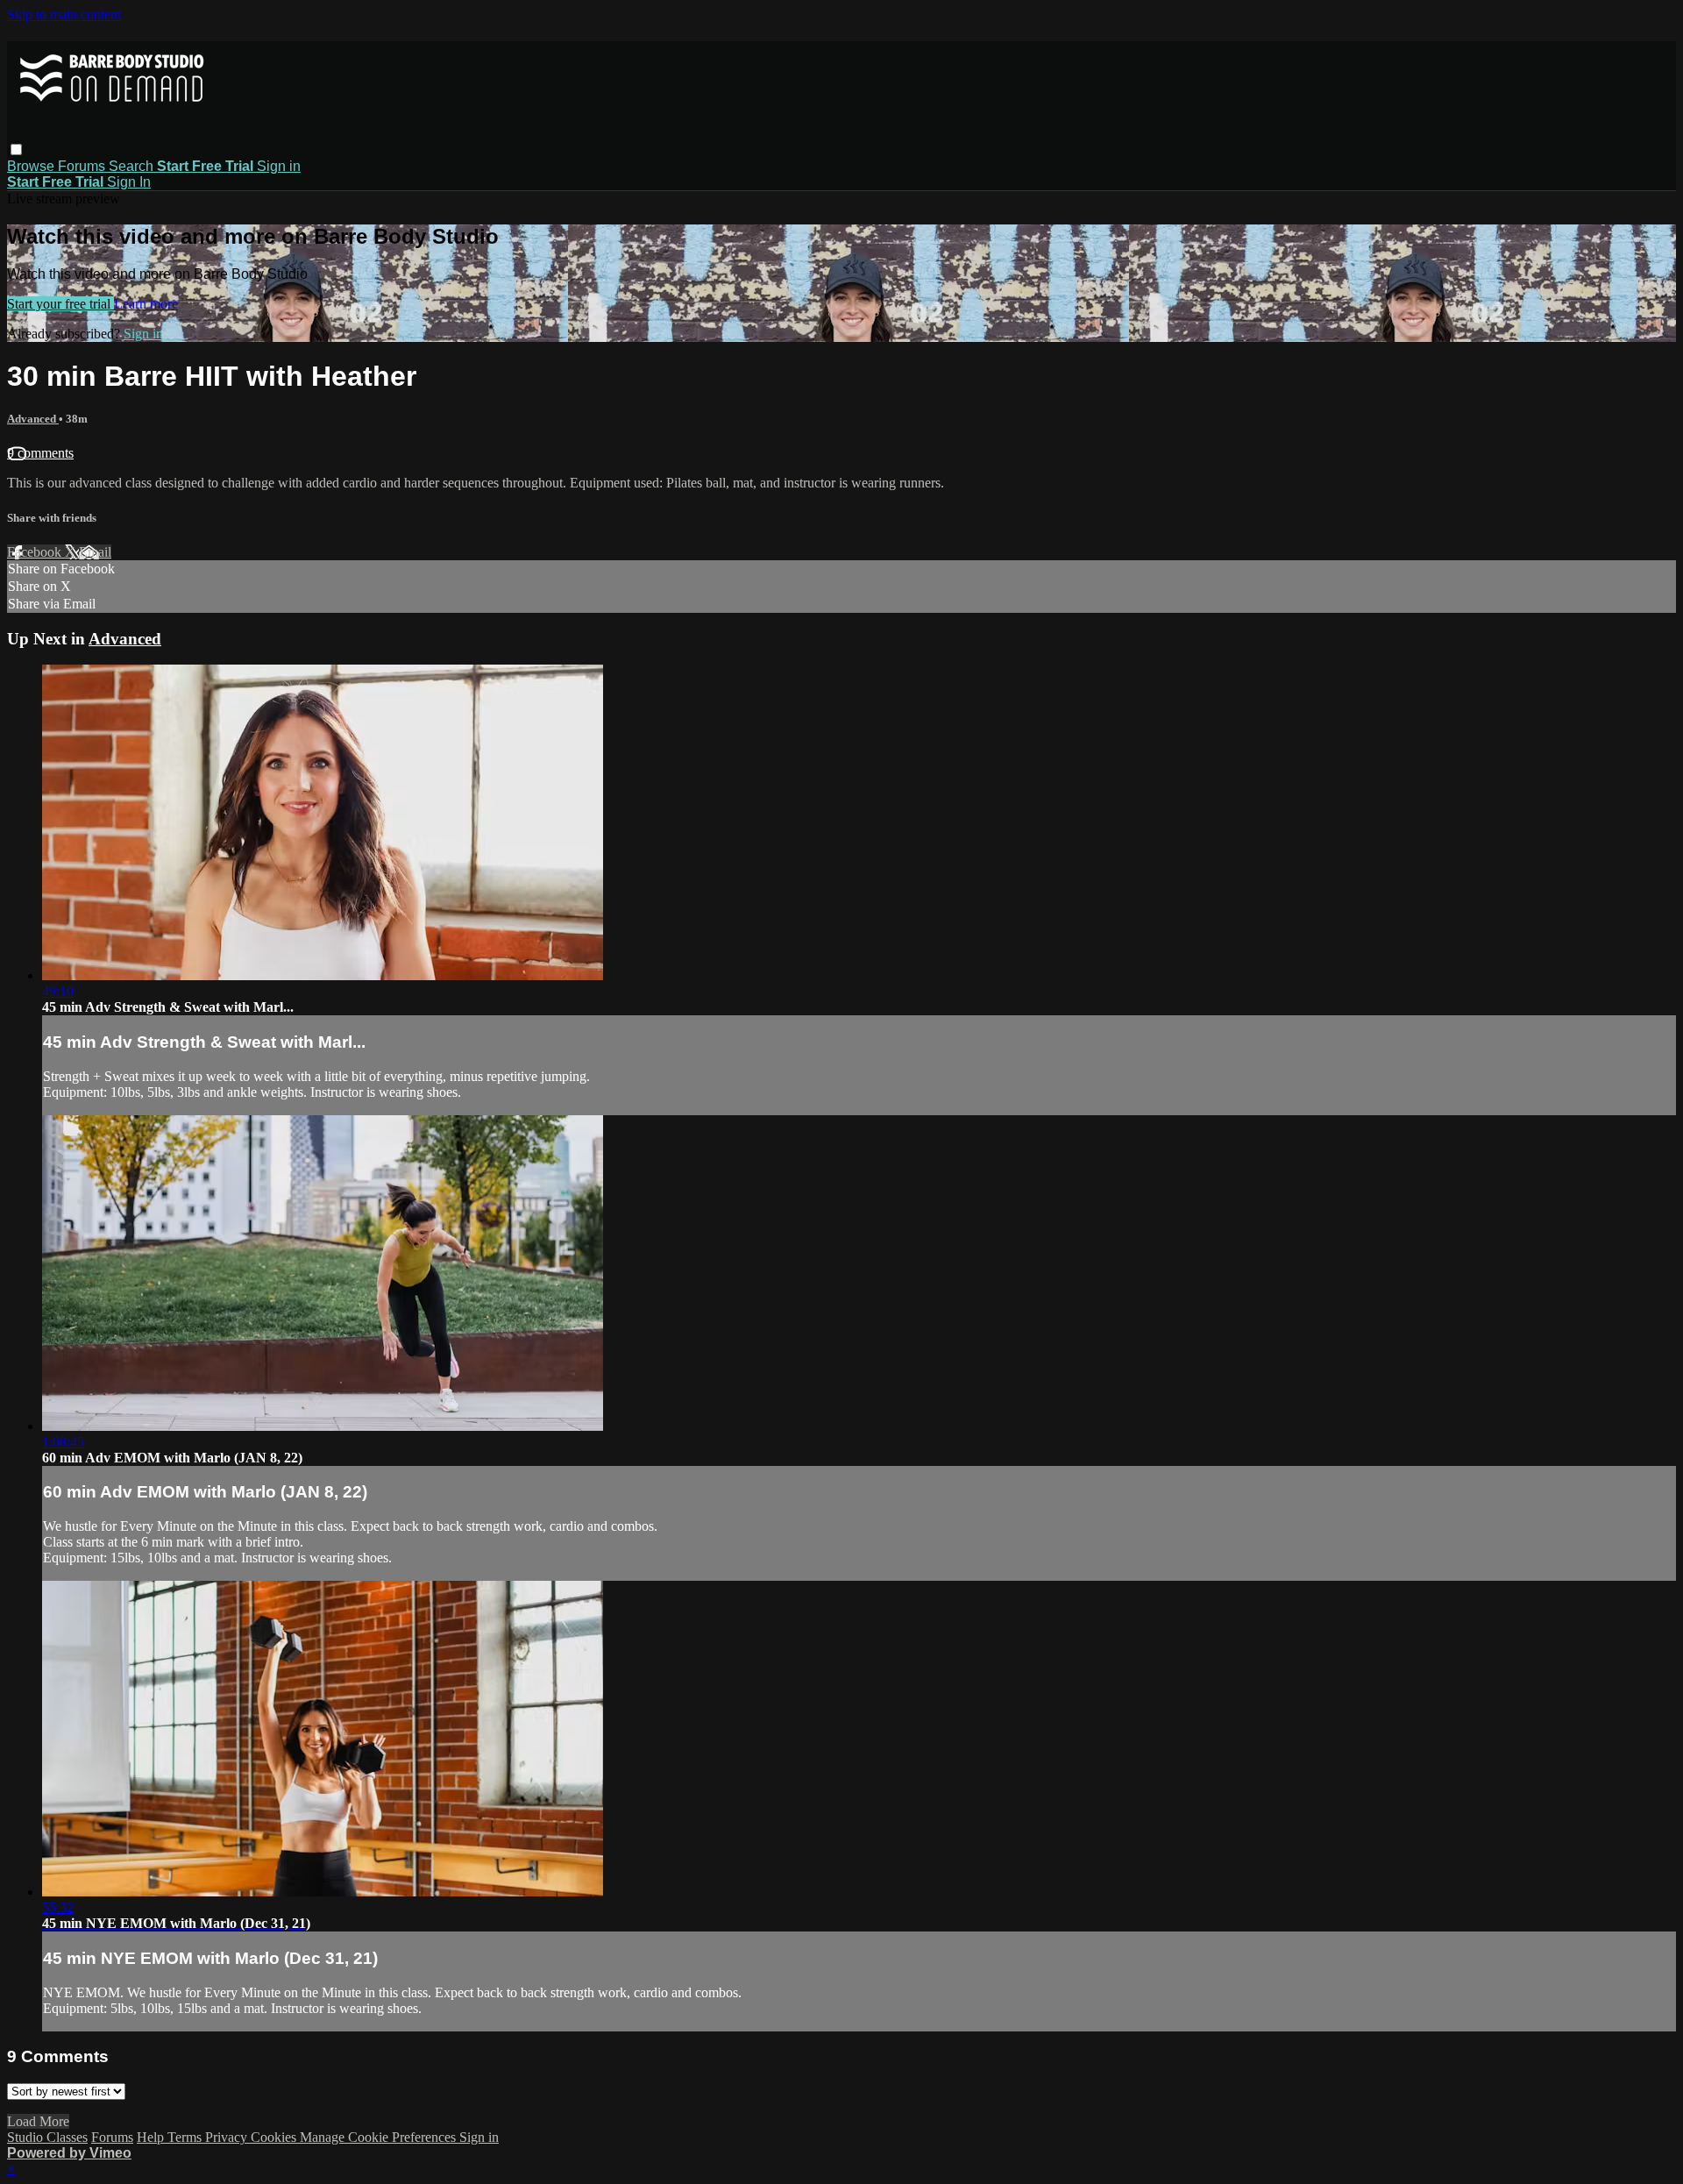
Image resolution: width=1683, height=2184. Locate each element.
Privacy (228, 2137)
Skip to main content (64, 14)
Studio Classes (47, 2137)
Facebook (36, 552)
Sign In (129, 182)
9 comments (40, 453)
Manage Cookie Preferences (380, 2137)
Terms (186, 2137)
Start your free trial (60, 304)
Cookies (275, 2137)
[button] (16, 149)
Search (133, 166)
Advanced (33, 419)
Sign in (279, 166)
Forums (83, 166)
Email (95, 552)
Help (152, 2137)
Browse (32, 166)
